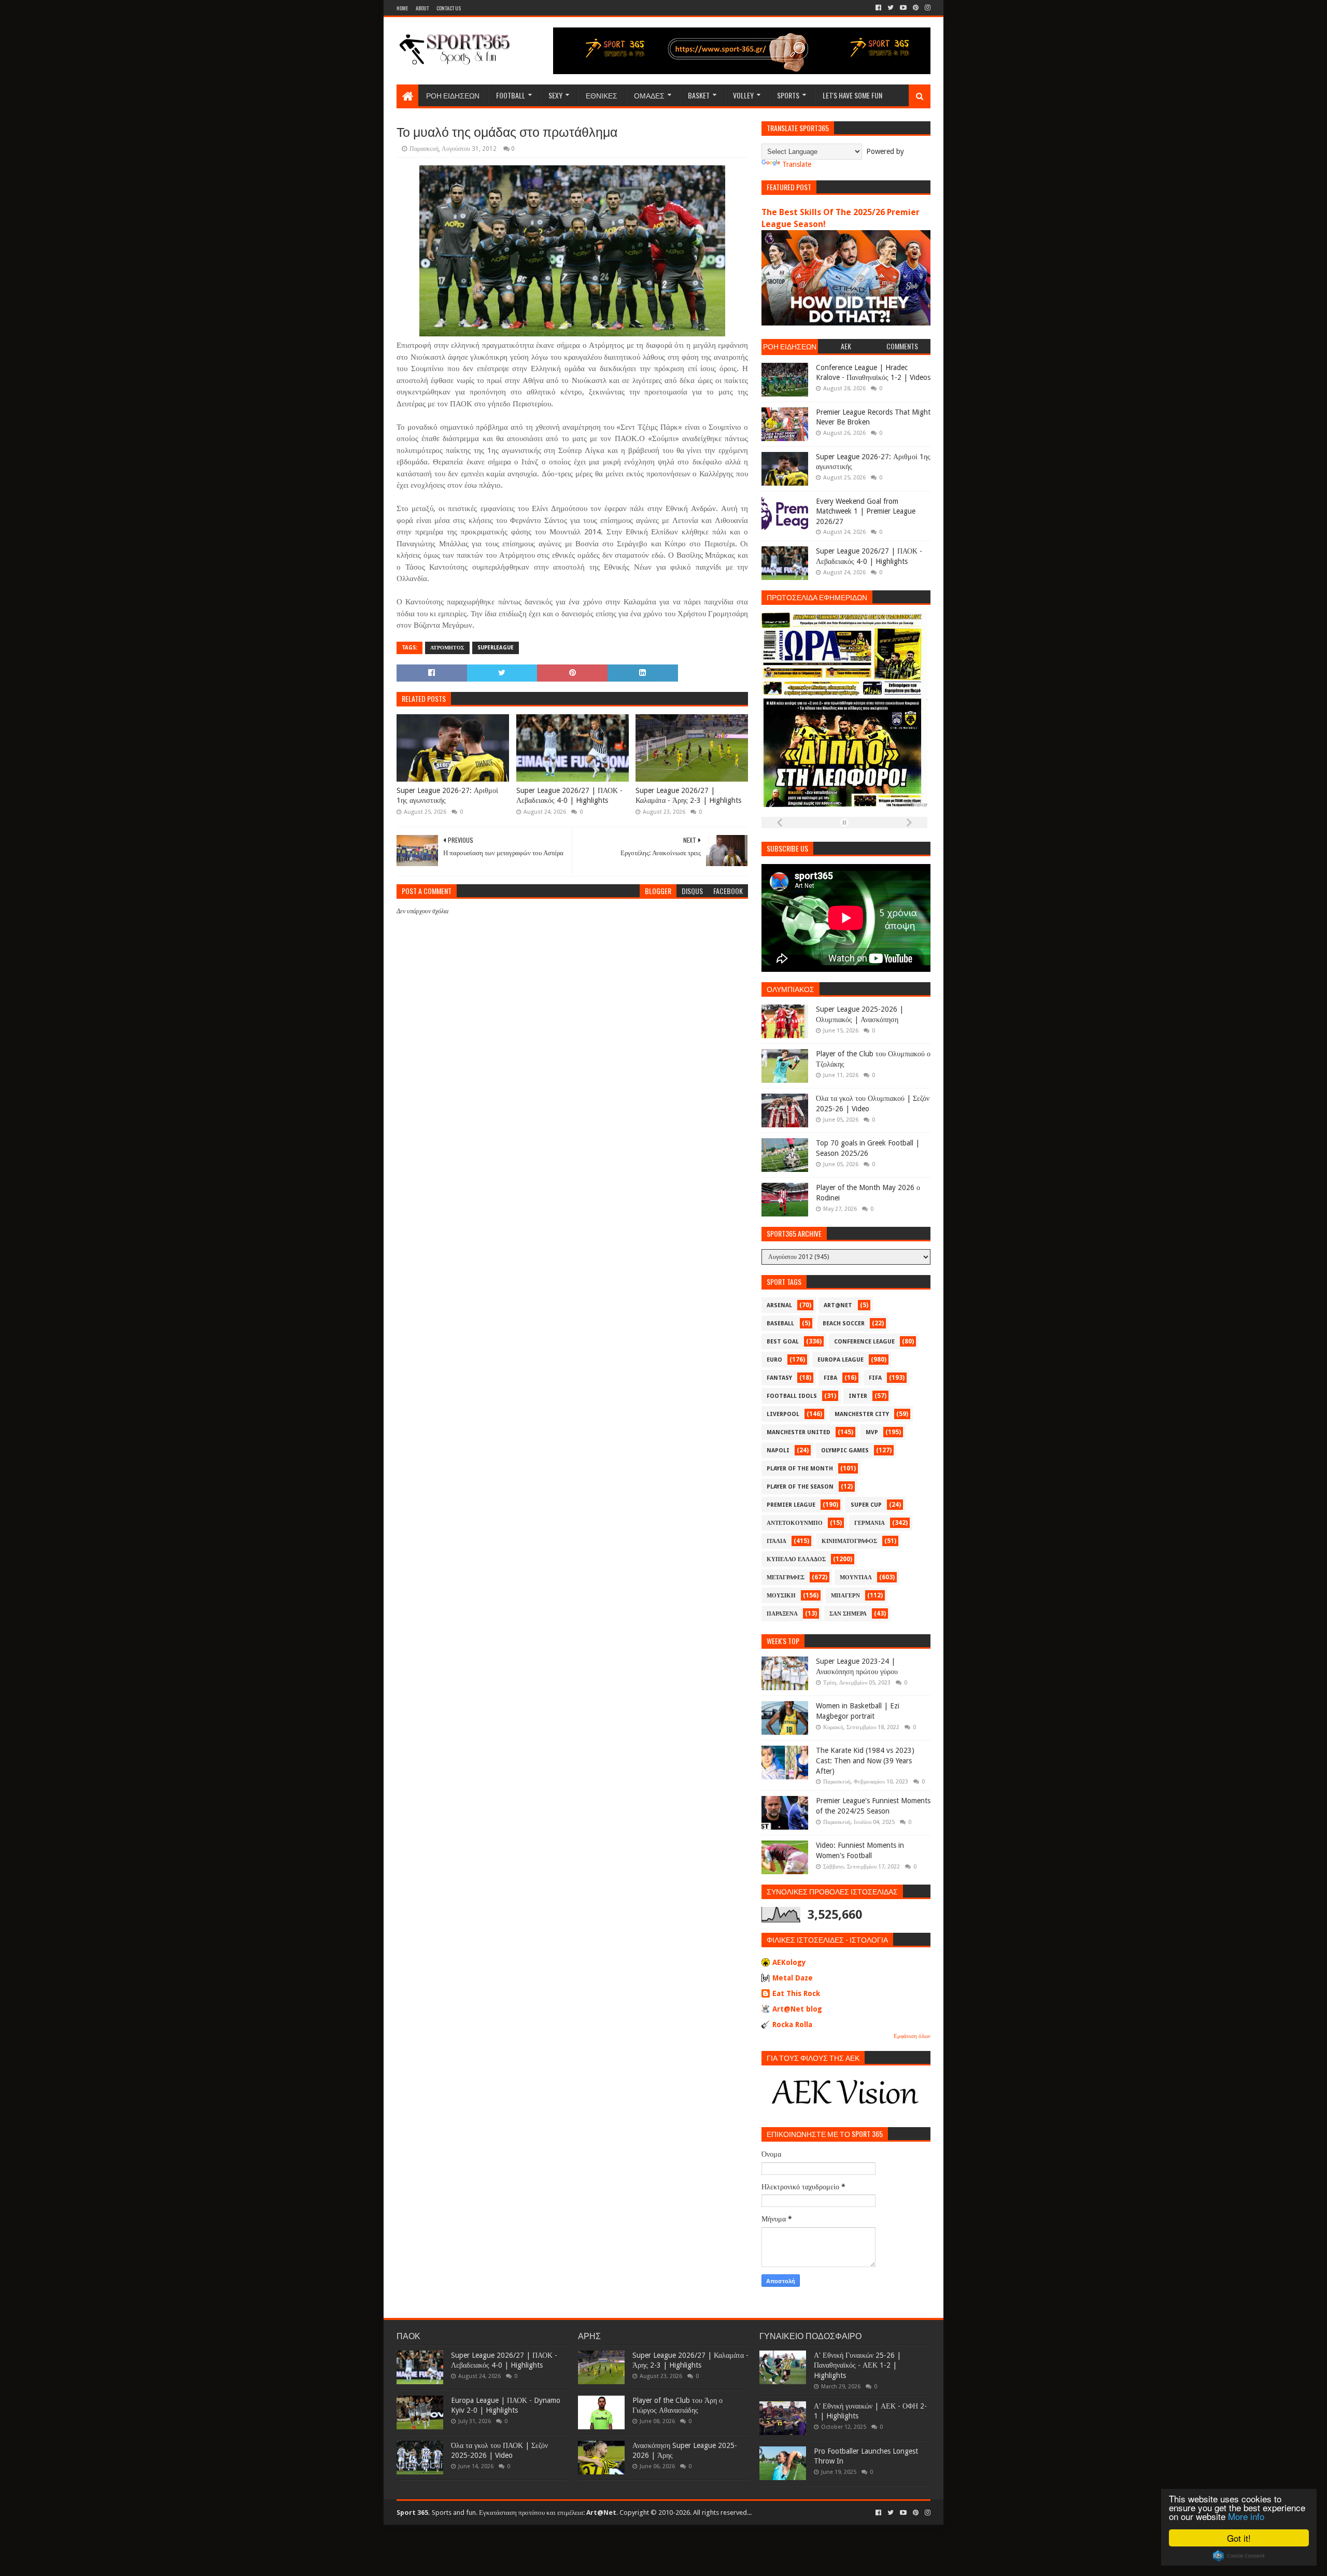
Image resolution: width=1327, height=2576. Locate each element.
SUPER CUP (866, 1505)
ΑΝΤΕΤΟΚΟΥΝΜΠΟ (795, 1523)
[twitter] (891, 8)
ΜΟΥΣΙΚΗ (781, 1596)
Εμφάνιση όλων (912, 2036)
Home (402, 8)
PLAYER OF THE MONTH (800, 1469)
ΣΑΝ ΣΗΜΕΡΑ (848, 1614)
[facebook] (878, 8)
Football (511, 95)
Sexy (555, 95)
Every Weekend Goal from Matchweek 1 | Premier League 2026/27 (866, 511)
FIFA (875, 1378)
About (422, 8)
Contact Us (449, 8)
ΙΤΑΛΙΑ (777, 1541)
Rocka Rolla (792, 2025)
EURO (774, 1360)
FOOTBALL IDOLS (792, 1396)
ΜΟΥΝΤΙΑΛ (856, 1577)
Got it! (1239, 2538)
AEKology (789, 1962)
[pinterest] (916, 8)
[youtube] (903, 8)
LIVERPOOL (783, 1414)
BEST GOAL (783, 1342)
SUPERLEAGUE (496, 648)
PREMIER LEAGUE (791, 1505)
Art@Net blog (797, 2009)
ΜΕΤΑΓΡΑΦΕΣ (786, 1577)
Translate (797, 164)
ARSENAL (779, 1305)
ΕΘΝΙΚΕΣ (602, 95)
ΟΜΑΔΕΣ (649, 95)
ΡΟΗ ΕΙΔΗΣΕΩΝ (453, 95)
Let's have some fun (852, 95)
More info (1246, 2516)
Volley (743, 95)
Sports (788, 95)
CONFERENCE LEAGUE (864, 1342)
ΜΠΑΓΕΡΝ (845, 1596)
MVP (872, 1432)
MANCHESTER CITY (862, 1414)
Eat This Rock (796, 1993)
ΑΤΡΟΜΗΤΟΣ (447, 648)
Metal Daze (793, 1978)
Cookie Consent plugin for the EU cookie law (1239, 2556)
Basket (699, 95)
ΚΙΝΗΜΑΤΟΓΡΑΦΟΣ (849, 1541)
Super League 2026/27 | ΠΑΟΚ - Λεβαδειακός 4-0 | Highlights (569, 796)
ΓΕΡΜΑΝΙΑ (870, 1523)
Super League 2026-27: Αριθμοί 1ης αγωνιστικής (447, 796)
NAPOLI (778, 1450)
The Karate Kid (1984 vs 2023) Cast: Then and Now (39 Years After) (865, 1760)
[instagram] (927, 8)
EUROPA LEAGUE (841, 1360)
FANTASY (779, 1378)
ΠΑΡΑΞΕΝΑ (782, 1614)
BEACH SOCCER (844, 1324)
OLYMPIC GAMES (845, 1450)
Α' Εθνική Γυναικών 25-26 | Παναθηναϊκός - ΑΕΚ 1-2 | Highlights (857, 2365)
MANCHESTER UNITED (799, 1432)
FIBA (830, 1378)
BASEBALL (780, 1324)
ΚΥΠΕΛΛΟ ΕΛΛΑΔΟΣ (796, 1559)
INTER (858, 1396)
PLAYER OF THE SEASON (800, 1487)
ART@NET (838, 1305)
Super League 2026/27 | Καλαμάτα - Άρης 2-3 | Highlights (688, 796)
